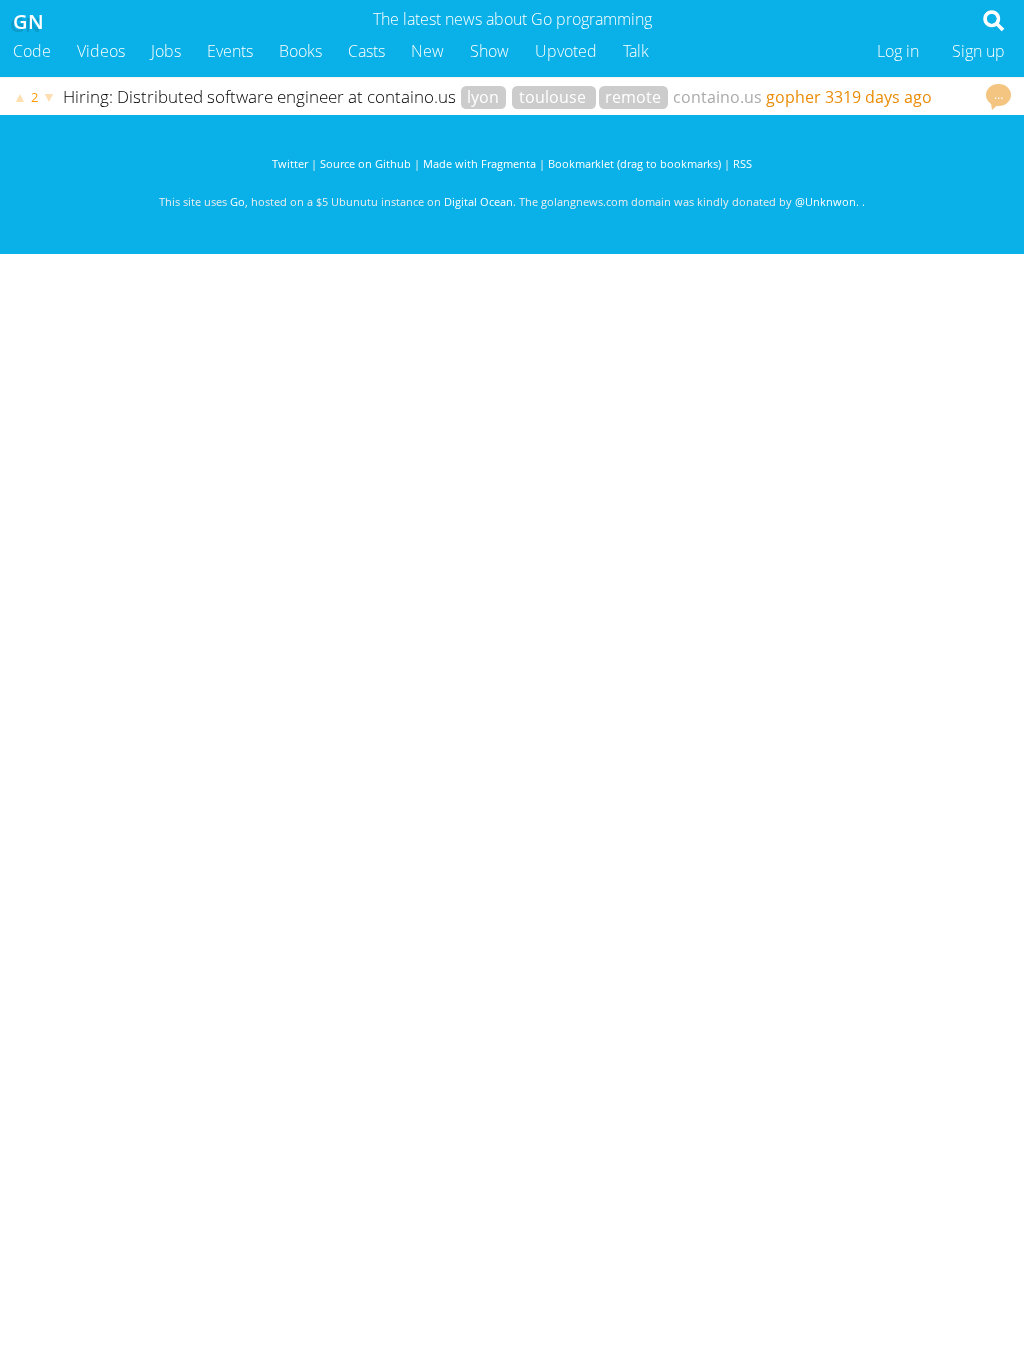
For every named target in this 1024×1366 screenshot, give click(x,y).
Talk (636, 51)
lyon (483, 97)
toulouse (554, 97)
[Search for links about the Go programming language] (997, 26)
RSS (742, 163)
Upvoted (566, 51)
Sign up (978, 51)
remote (633, 97)
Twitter (290, 163)
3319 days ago (878, 97)
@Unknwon (825, 201)
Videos (101, 51)
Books (300, 51)
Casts (366, 51)
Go (237, 201)
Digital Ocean (478, 201)
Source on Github (365, 163)
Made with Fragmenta (479, 163)
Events (230, 51)
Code (32, 51)
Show (489, 51)
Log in (898, 51)
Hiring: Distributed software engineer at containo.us (261, 96)
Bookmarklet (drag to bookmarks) (634, 163)
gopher (793, 97)
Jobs (166, 51)
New (427, 51)
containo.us (717, 97)
